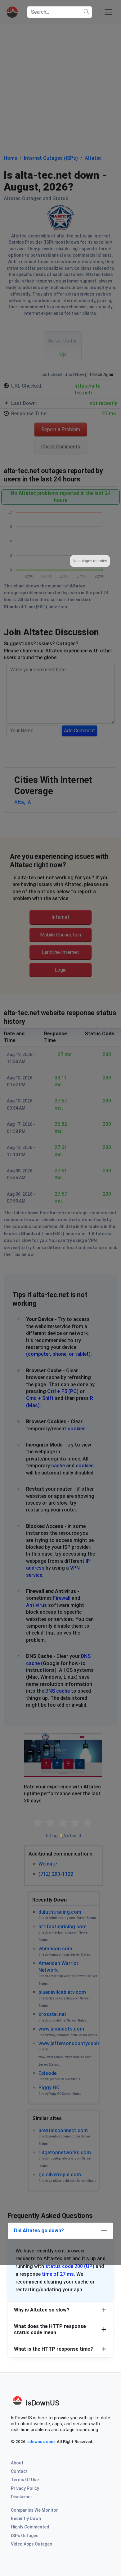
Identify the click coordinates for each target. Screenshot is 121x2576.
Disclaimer (22, 2497)
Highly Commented (30, 2527)
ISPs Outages (25, 2536)
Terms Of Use (25, 2480)
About (17, 2463)
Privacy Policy (25, 2488)
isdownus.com (40, 2441)
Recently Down (26, 2518)
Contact (19, 2471)
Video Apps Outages (31, 2544)
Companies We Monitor (34, 2510)
